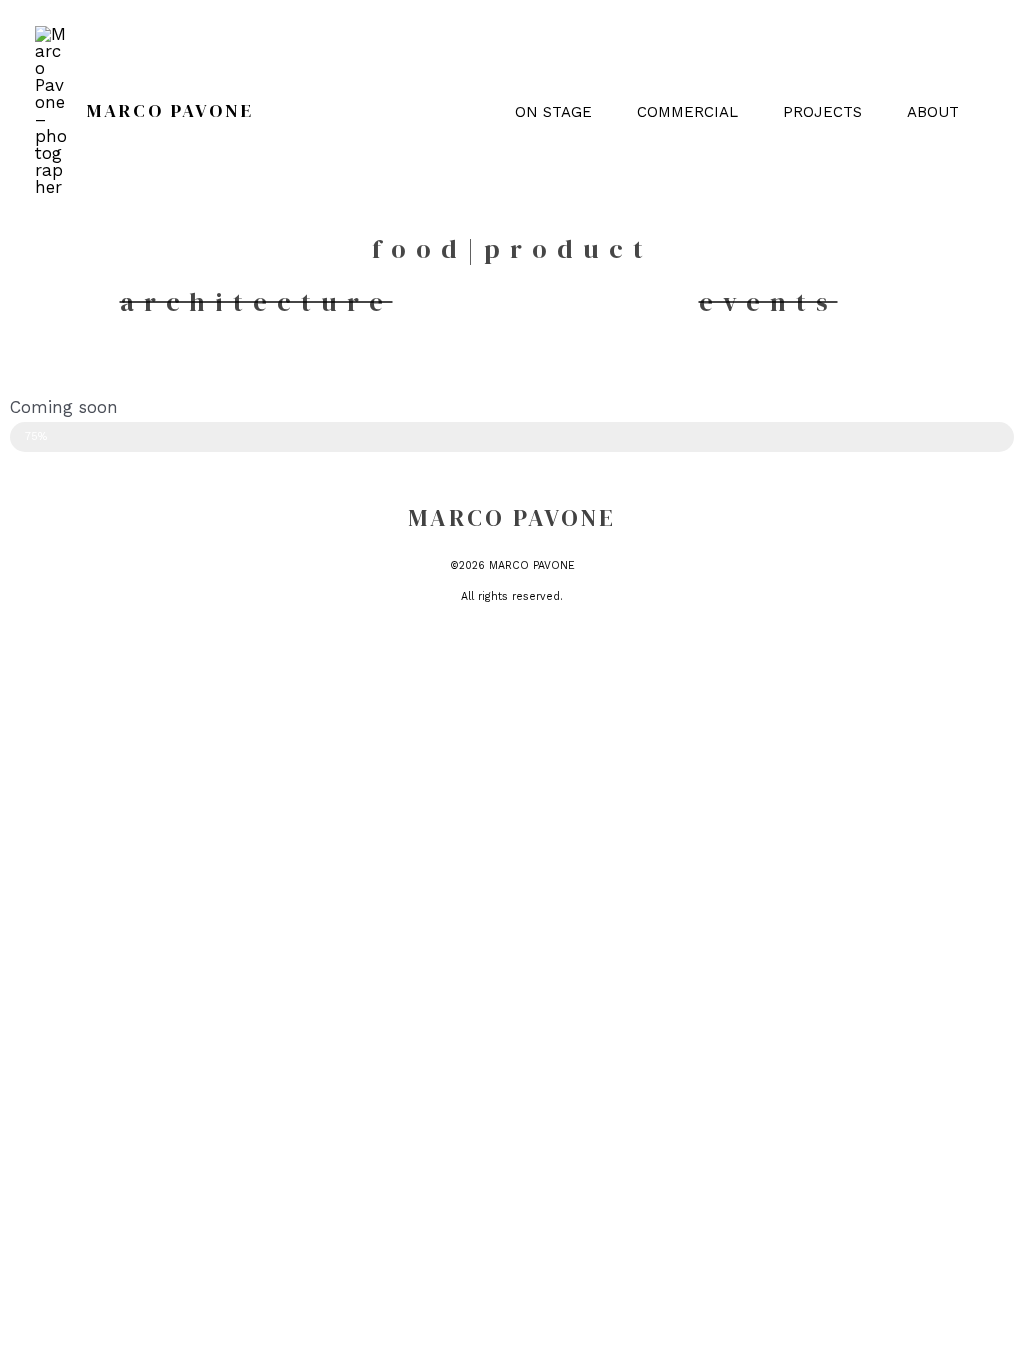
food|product (512, 249)
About (933, 112)
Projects (822, 112)
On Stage (553, 112)
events (768, 302)
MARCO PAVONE (170, 110)
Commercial (687, 112)
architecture (256, 302)
